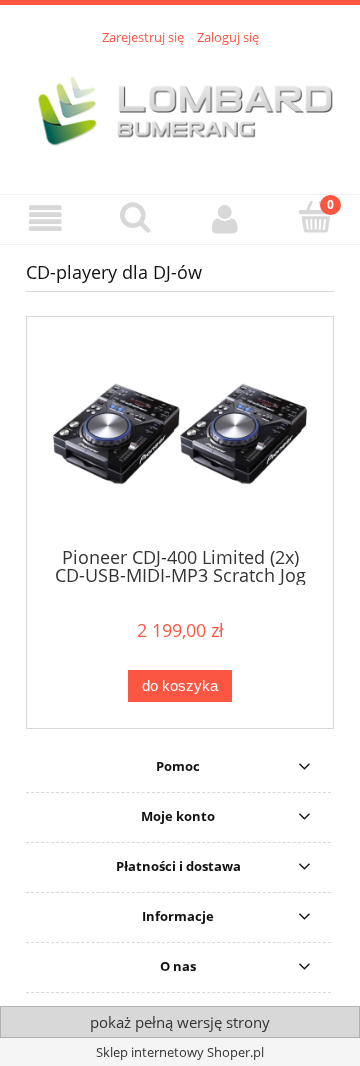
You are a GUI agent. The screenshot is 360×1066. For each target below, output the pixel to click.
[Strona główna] (180, 109)
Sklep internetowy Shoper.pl (180, 1052)
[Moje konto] (225, 218)
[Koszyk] (315, 217)
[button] (45, 218)
